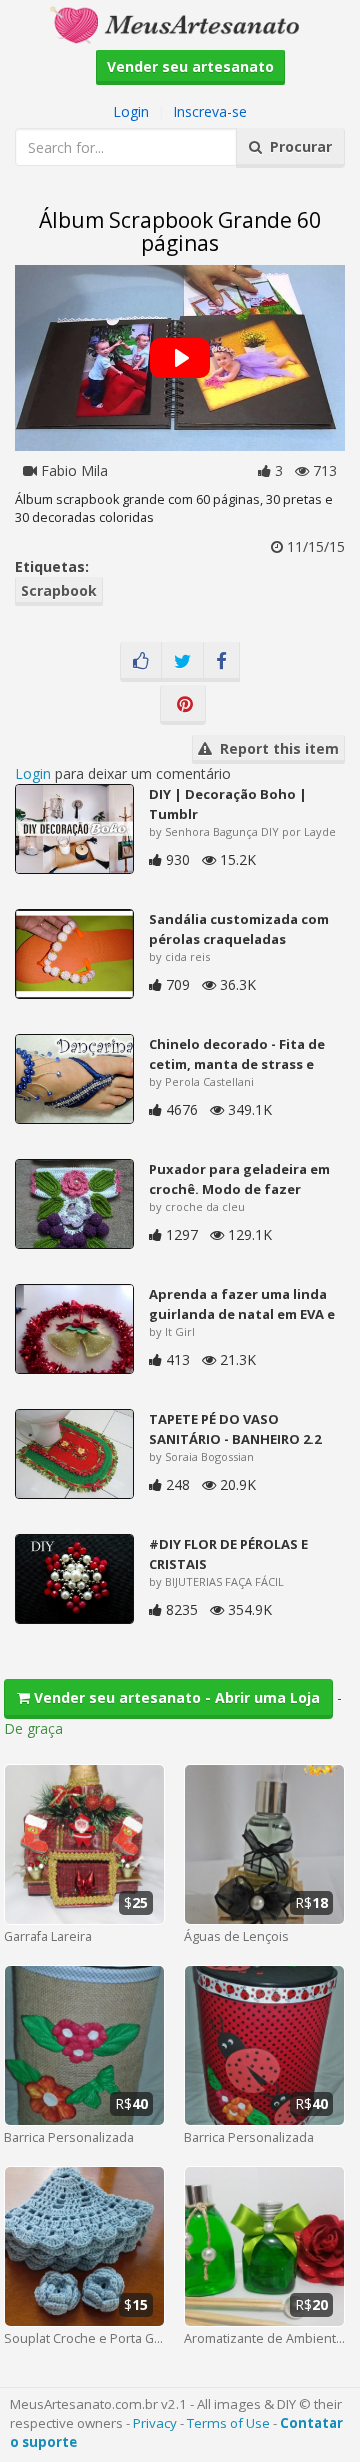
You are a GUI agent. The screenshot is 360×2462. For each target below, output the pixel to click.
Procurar (297, 146)
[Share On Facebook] (221, 662)
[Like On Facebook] (141, 662)
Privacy (155, 2423)
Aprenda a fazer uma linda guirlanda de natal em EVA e (242, 1304)
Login (131, 111)
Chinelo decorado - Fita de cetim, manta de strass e (237, 1054)
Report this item (275, 748)
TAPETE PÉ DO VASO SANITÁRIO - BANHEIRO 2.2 (235, 1429)
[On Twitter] (182, 662)
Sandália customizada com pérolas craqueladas (239, 929)
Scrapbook (59, 590)
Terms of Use (228, 2423)
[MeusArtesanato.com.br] (180, 23)
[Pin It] (183, 705)
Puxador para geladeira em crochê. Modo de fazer (239, 1179)
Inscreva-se (210, 111)
